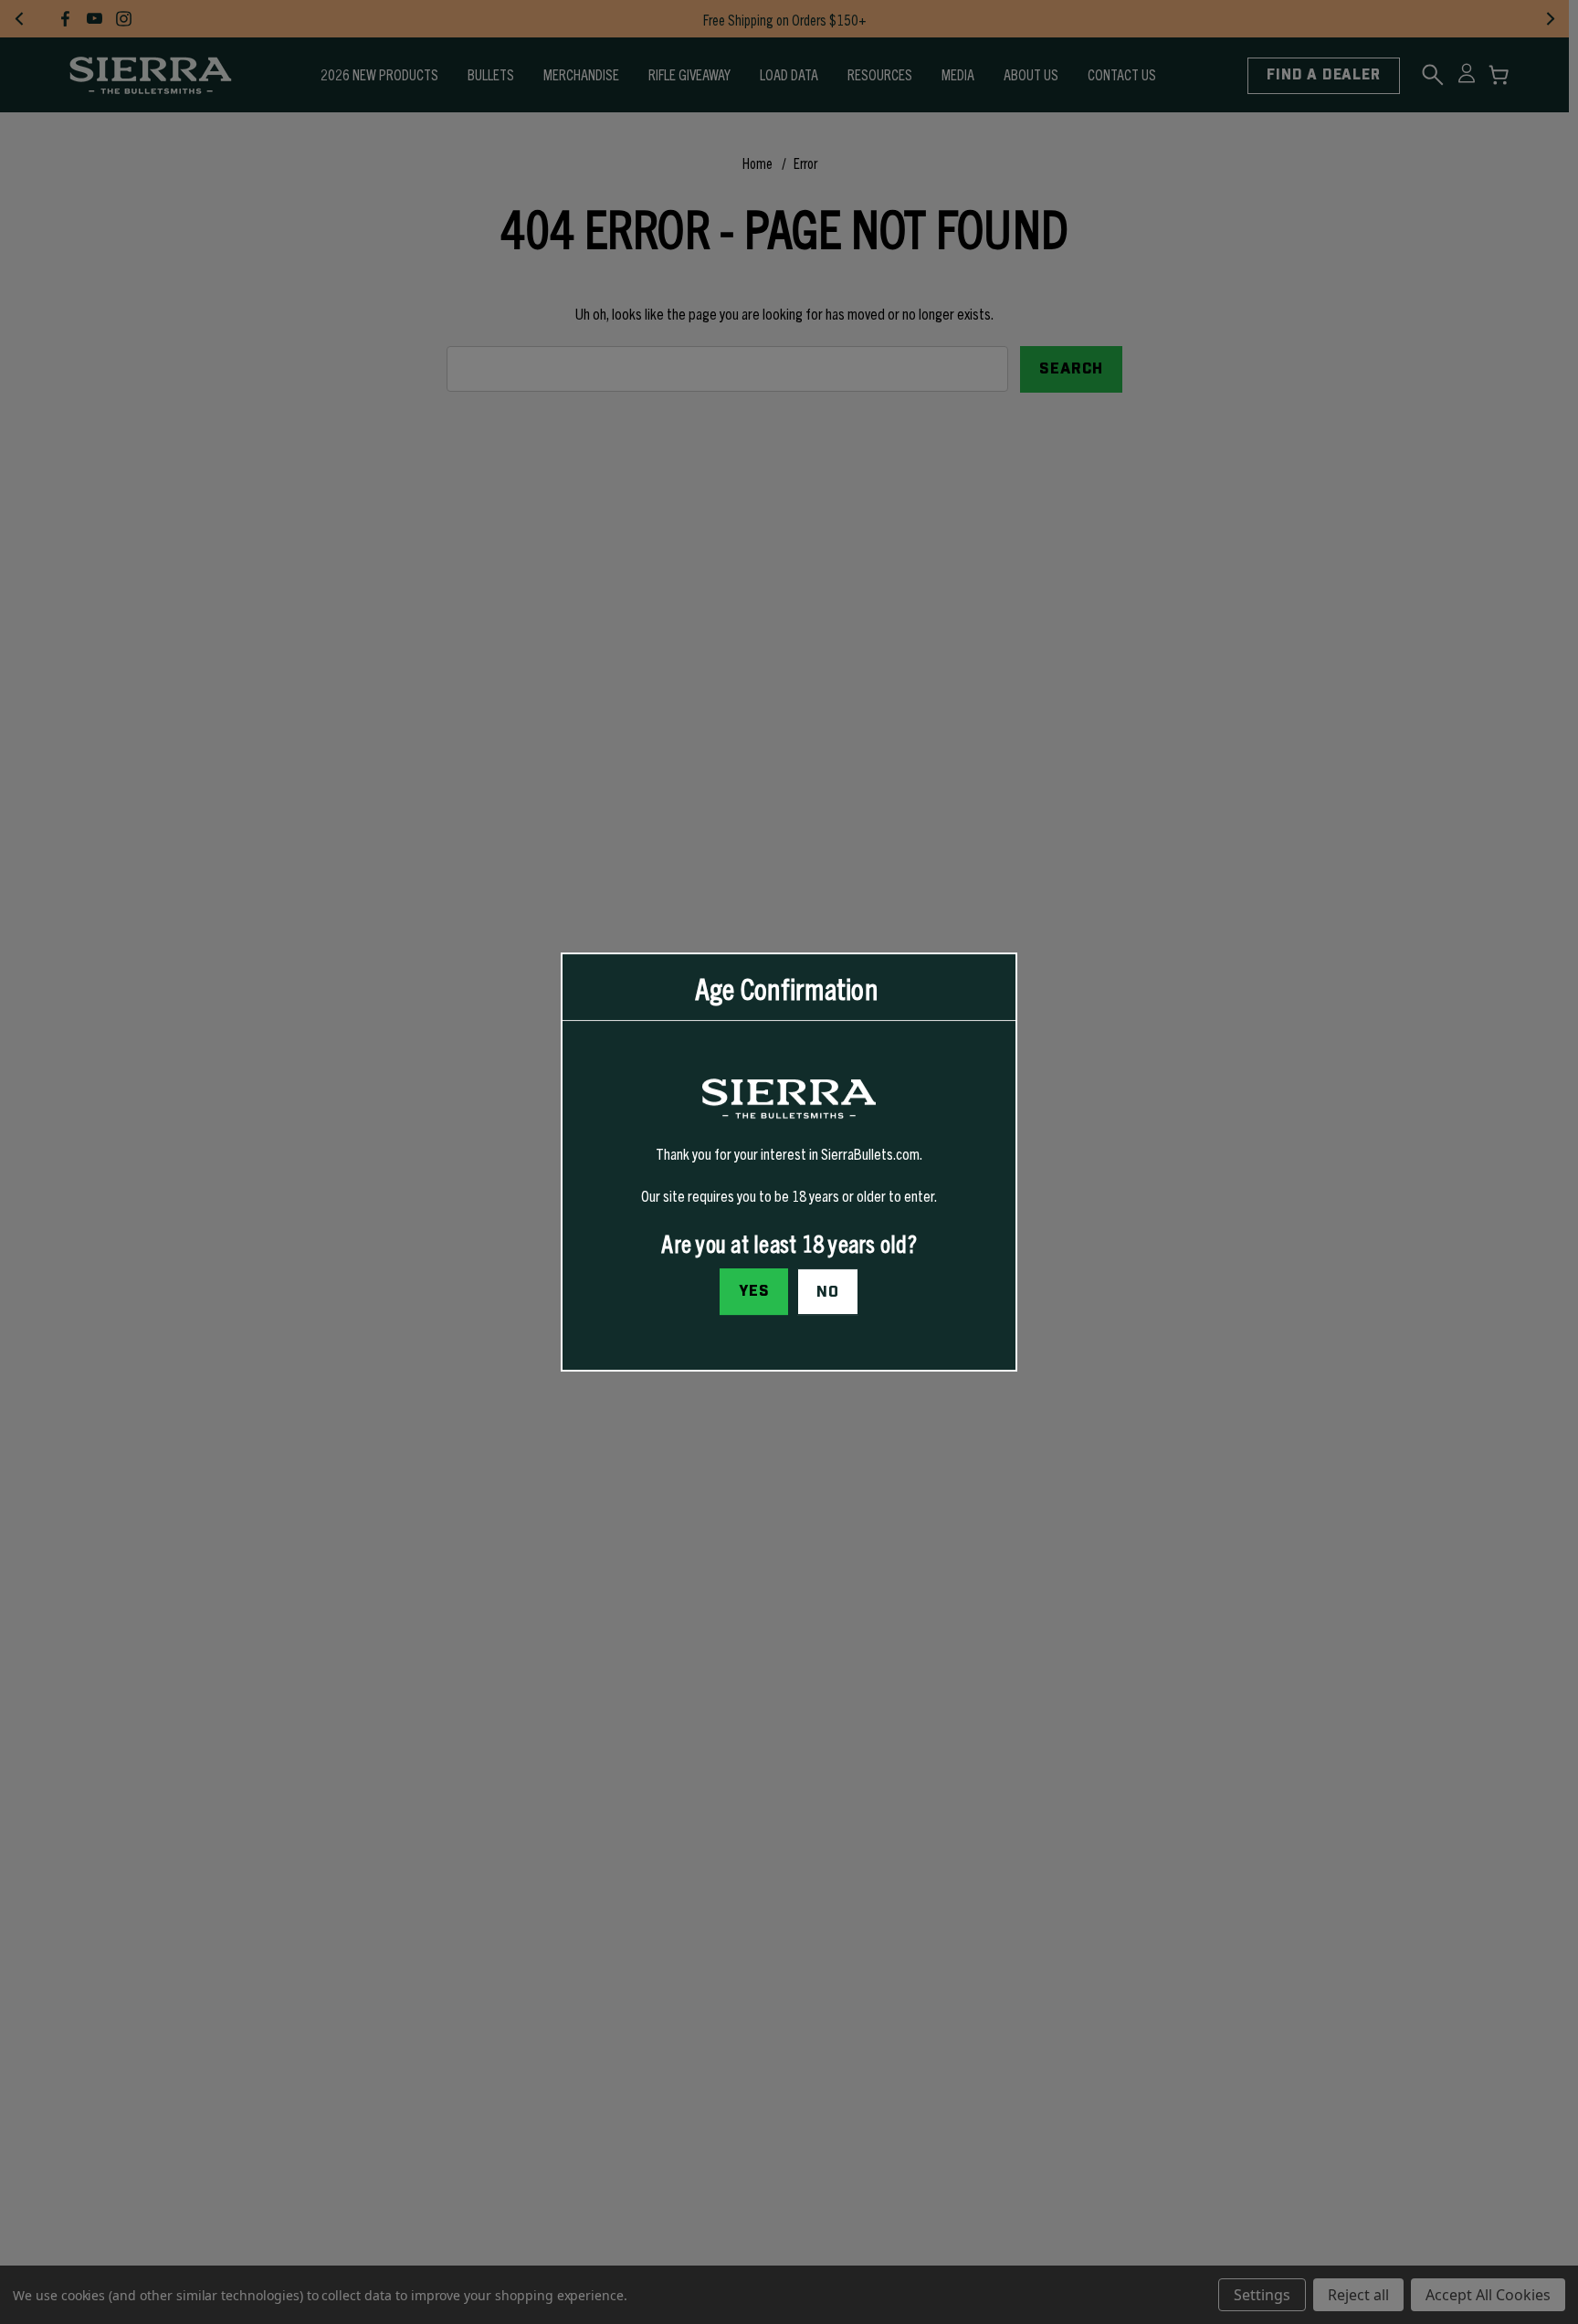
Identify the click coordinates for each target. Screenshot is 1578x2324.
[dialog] (789, 1162)
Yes (754, 1291)
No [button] (828, 1292)
